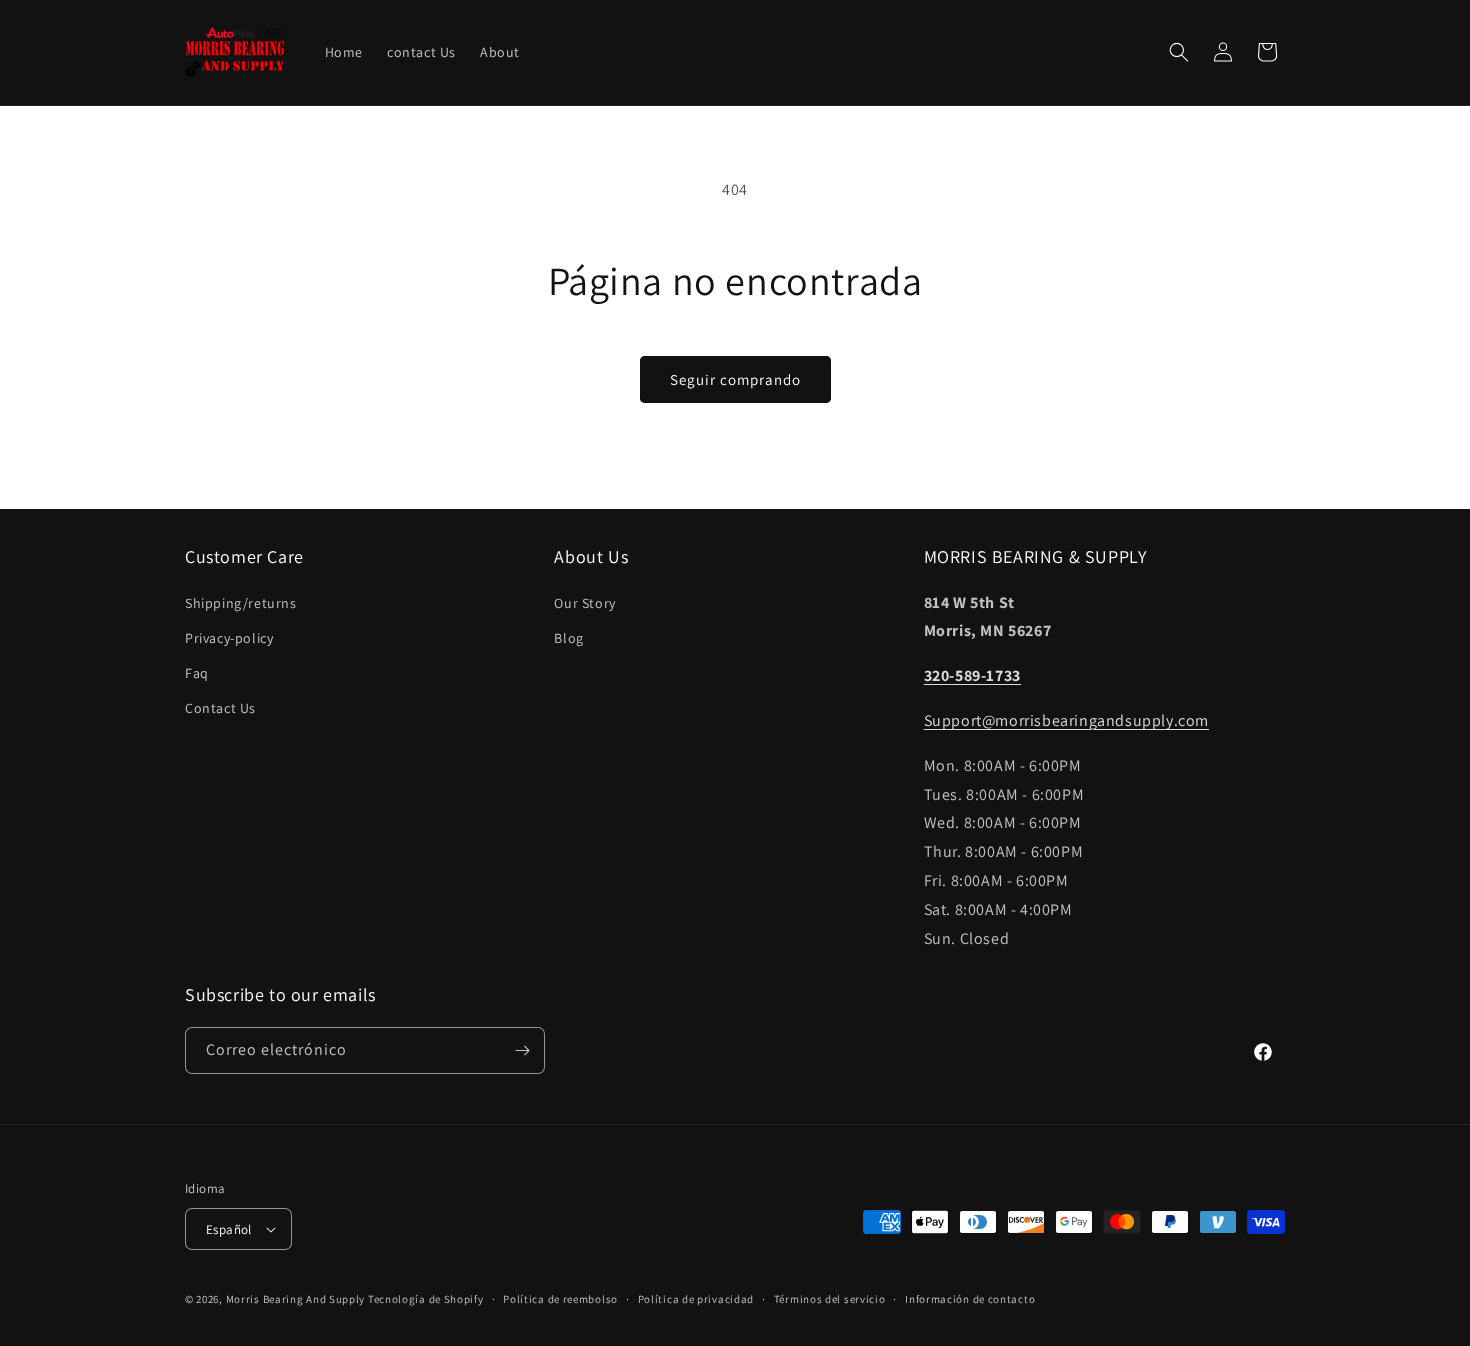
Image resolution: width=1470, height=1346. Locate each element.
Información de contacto (970, 1299)
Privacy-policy (229, 638)
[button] (1179, 52)
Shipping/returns (241, 603)
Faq (197, 673)
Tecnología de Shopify (426, 1299)
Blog (568, 638)
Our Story (584, 603)
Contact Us (220, 708)
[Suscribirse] (522, 1050)
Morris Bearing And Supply (296, 1299)
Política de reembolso (560, 1299)
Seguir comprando (735, 379)
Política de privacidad (696, 1299)
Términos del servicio (830, 1299)
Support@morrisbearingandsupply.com (1066, 720)
